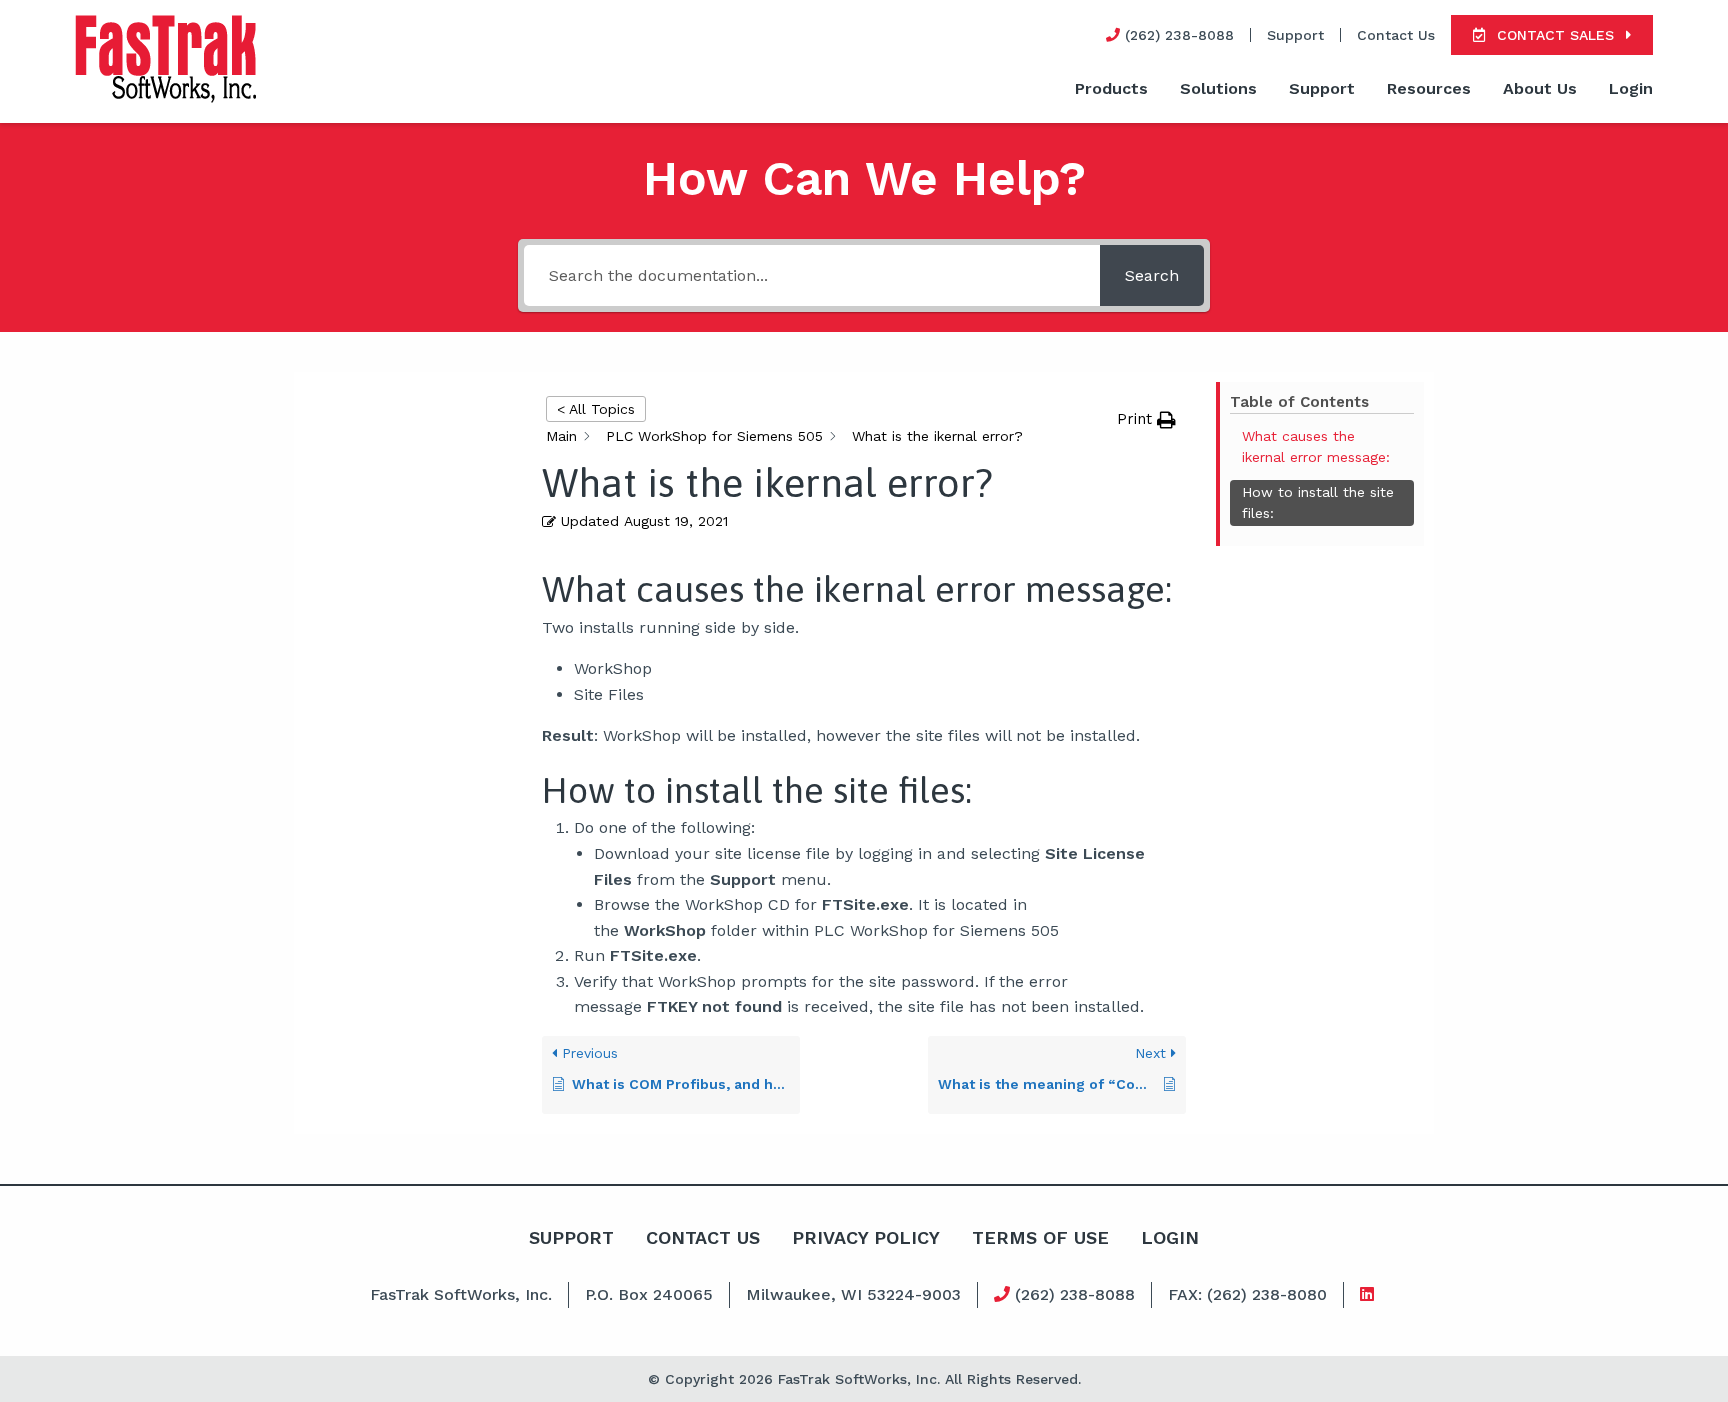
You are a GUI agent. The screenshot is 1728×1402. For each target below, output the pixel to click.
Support (1295, 35)
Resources (1429, 88)
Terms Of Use (1040, 1237)
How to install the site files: (1318, 502)
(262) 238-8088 (1072, 1294)
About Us (1540, 88)
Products (1111, 88)
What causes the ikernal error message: (1316, 446)
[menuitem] (1111, 90)
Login (1631, 88)
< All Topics (596, 409)
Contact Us (1396, 35)
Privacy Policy (866, 1237)
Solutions (1218, 88)
